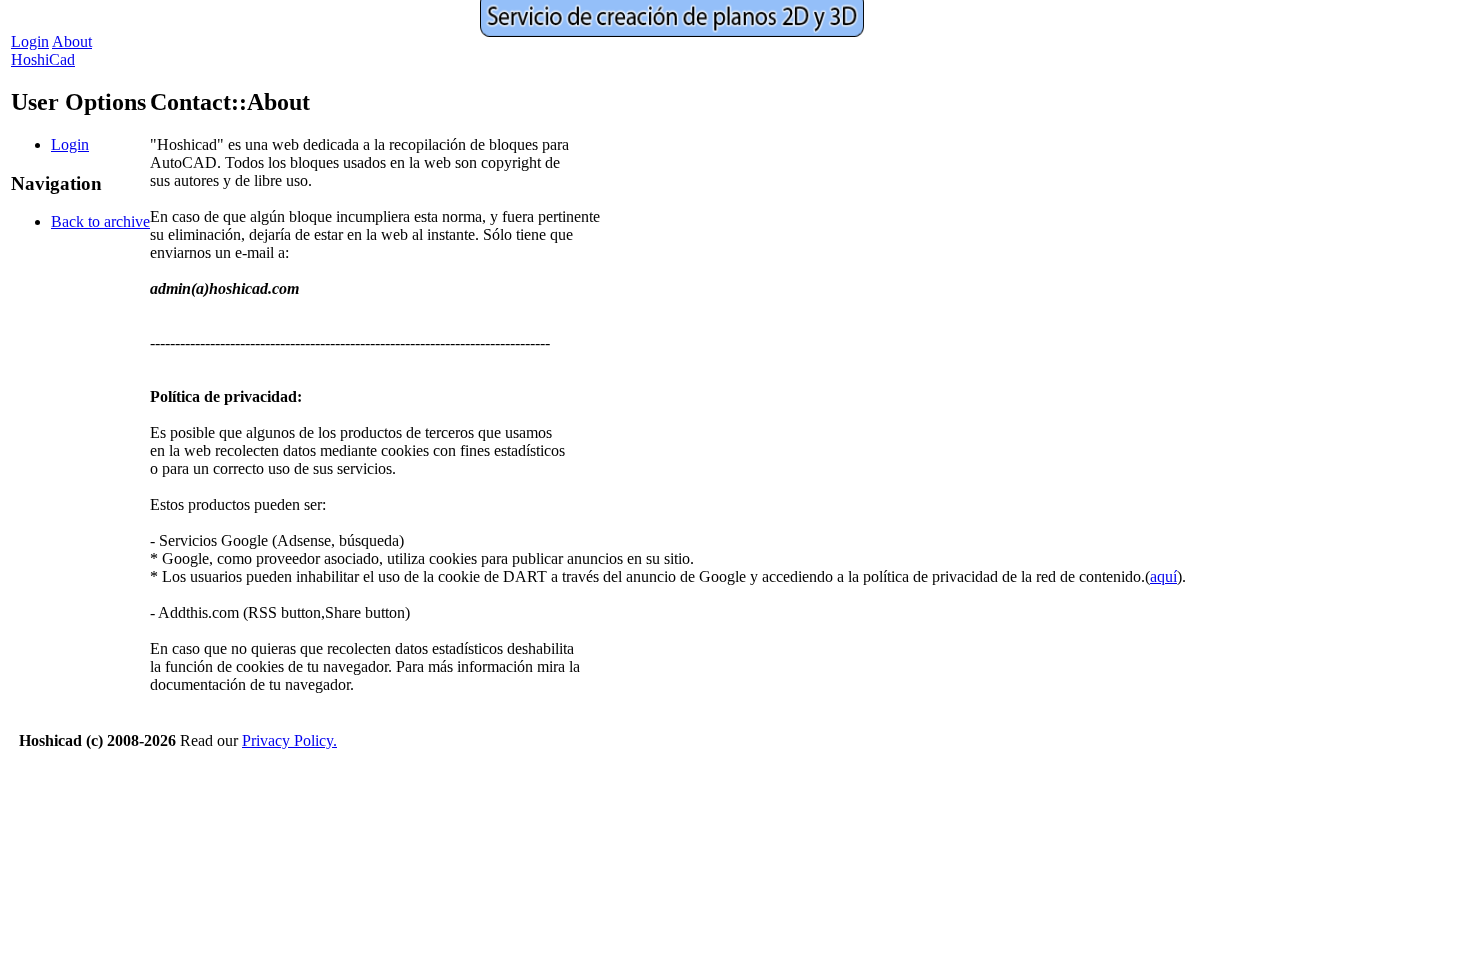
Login (30, 41)
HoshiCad (43, 59)
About (72, 41)
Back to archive (100, 221)
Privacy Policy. (289, 740)
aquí (1163, 576)
